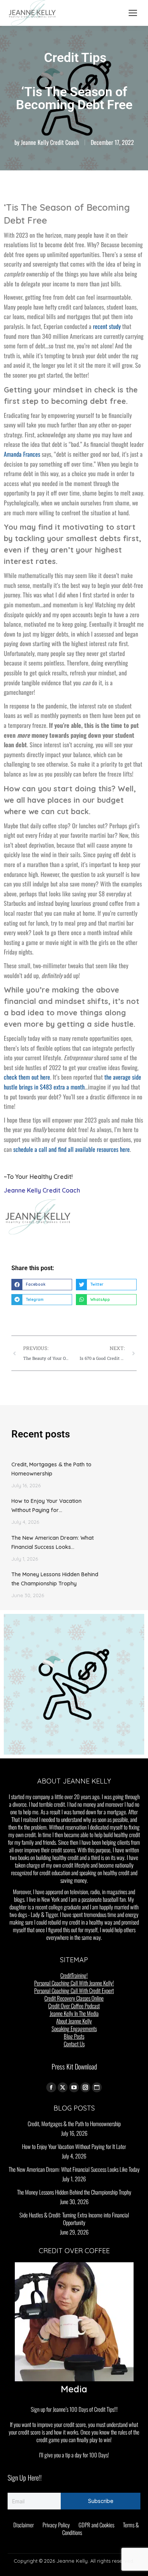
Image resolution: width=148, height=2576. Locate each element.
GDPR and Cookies (96, 2525)
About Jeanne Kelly (74, 2021)
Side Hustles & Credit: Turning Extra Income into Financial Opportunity (74, 2219)
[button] (42, 1285)
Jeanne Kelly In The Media (74, 2013)
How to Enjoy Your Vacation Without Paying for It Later (74, 2146)
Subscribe (101, 2501)
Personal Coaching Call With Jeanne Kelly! (74, 1983)
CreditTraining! (74, 1975)
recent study (107, 326)
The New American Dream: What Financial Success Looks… (53, 1542)
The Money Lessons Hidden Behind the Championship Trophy (55, 1579)
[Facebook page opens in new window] (51, 2087)
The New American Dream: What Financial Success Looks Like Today (74, 2169)
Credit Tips (75, 57)
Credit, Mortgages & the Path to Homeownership (51, 1469)
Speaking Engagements (74, 2028)
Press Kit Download (74, 2066)
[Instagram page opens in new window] (85, 2087)
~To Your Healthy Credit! (38, 1177)
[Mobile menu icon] (133, 13)
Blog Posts (74, 2036)
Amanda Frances (22, 454)
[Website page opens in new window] (97, 2087)
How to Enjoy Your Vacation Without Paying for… (46, 1506)
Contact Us (74, 2044)
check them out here (27, 1077)
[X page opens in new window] (63, 2087)
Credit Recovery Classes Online (74, 1998)
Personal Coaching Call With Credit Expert (74, 1990)
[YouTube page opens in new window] (74, 2087)
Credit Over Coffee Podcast (74, 2006)
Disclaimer (24, 2525)
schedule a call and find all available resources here (72, 1149)
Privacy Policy (56, 2525)
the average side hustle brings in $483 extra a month (72, 1082)
